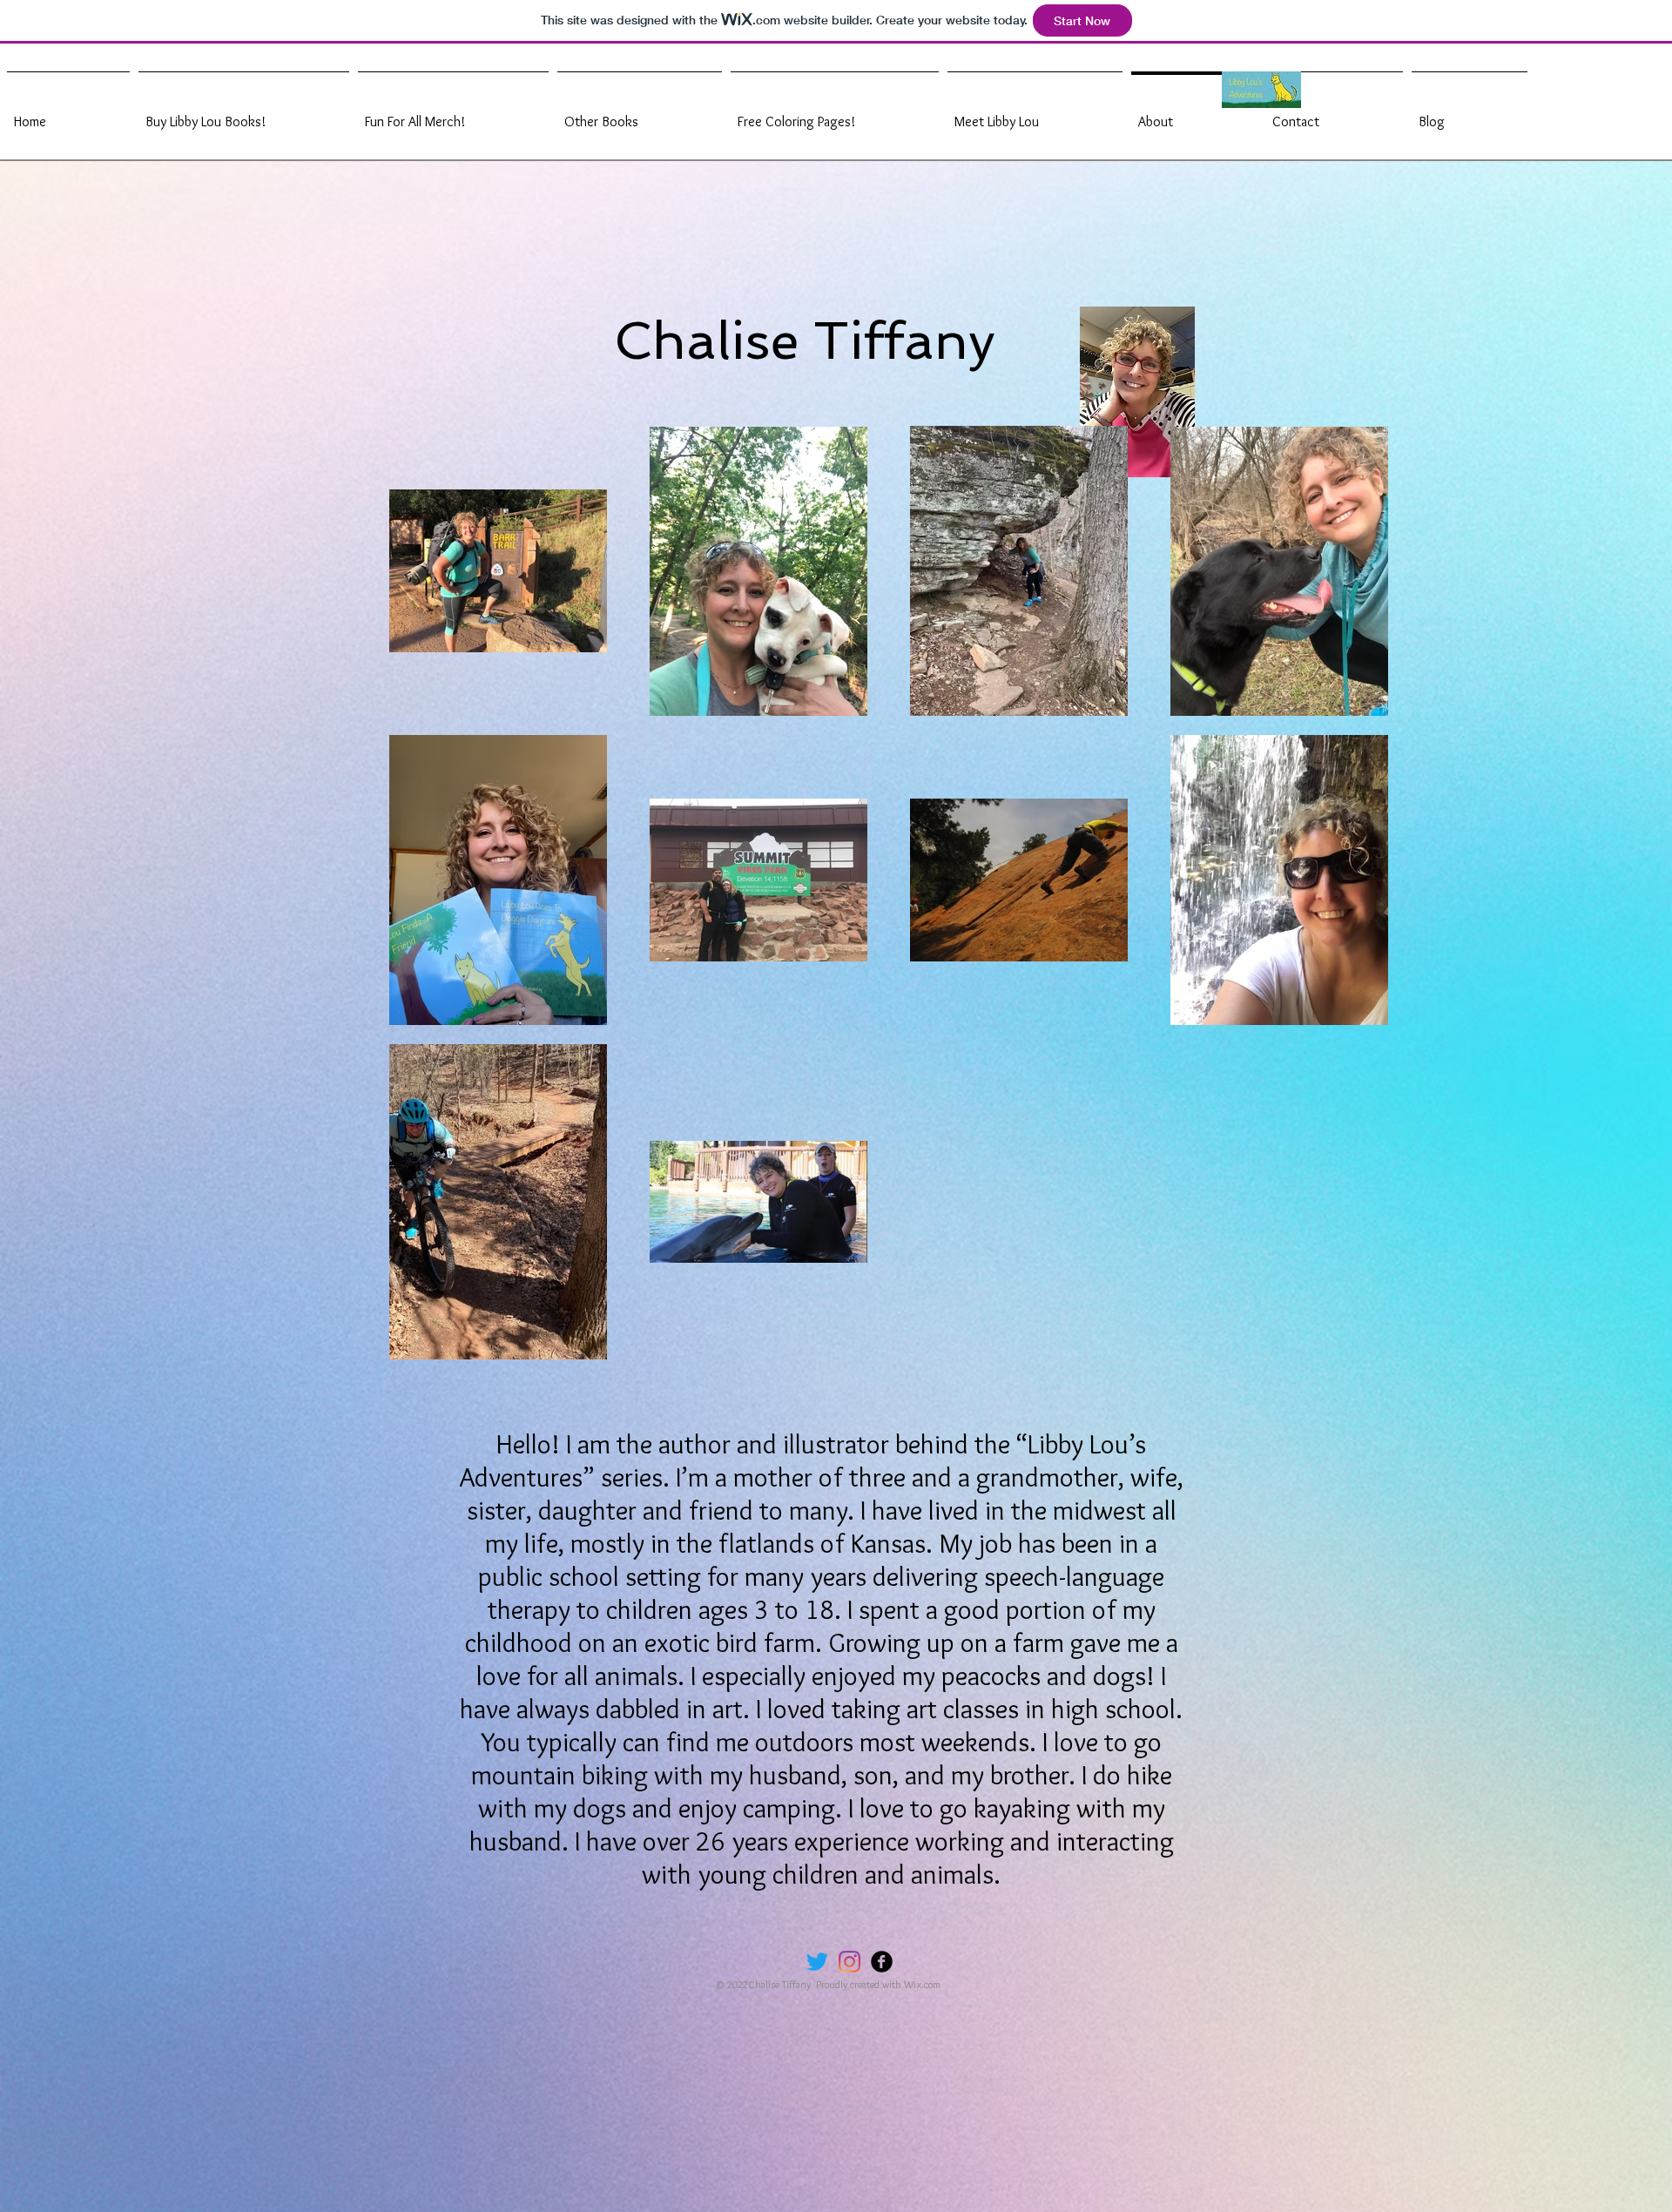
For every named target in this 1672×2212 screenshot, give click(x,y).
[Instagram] (849, 1962)
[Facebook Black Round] (882, 1962)
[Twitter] (817, 1962)
